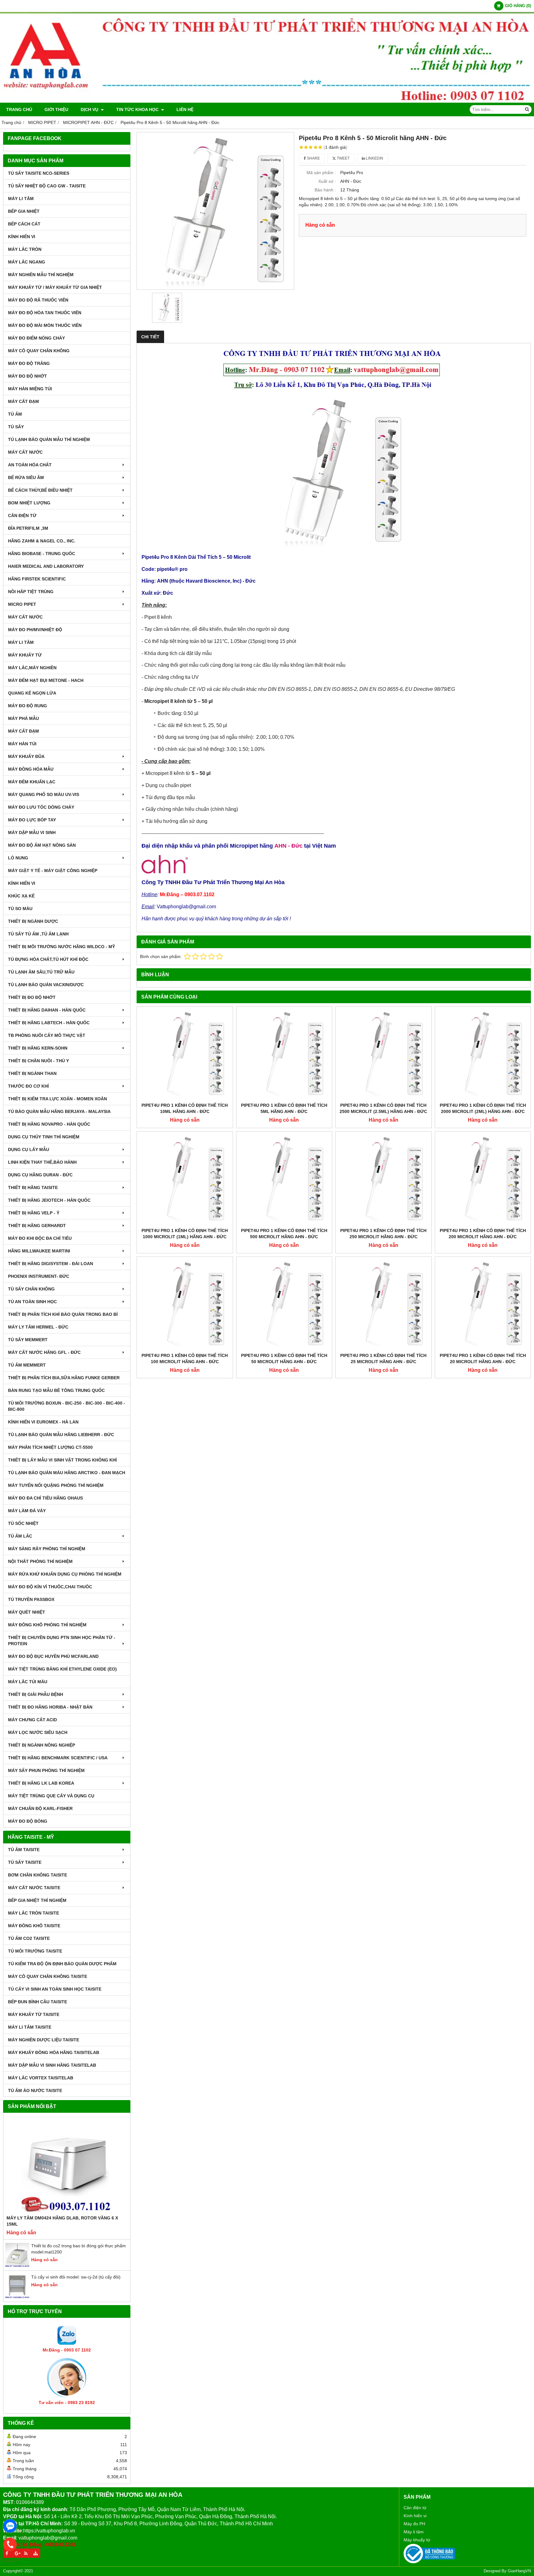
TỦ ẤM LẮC (20, 1536)
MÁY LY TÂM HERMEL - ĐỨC (38, 1327)
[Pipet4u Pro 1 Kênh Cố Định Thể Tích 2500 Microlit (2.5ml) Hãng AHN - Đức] (384, 1055)
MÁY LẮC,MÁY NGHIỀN (32, 668)
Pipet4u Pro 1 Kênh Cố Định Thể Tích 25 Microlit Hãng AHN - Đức (383, 1359)
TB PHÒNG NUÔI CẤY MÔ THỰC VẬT (47, 1035)
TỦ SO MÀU (20, 909)
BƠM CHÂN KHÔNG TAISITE (38, 1875)
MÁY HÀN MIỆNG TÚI (30, 389)
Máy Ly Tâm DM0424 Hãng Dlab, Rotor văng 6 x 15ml (62, 2221)
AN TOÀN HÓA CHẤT (30, 465)
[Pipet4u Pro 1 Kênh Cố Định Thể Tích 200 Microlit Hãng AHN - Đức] (483, 1179)
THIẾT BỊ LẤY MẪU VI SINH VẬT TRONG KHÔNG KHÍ (62, 1460)
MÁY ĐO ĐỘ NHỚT (28, 376)
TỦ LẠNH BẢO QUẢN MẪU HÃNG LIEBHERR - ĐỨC (61, 1435)
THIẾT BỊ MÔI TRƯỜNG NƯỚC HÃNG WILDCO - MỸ (61, 947)
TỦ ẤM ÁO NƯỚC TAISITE (35, 2090)
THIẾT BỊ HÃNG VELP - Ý (34, 1213)
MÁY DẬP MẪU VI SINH (32, 832)
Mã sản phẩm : (321, 173)
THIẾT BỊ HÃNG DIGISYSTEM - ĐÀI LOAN (51, 1264)
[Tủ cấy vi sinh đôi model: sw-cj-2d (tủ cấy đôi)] (17, 2297)
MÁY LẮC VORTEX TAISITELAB (41, 2078)
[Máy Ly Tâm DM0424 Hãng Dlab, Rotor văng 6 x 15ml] (67, 2165)
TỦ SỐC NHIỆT (23, 1523)
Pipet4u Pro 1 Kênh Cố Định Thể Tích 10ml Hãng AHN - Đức (185, 1108)
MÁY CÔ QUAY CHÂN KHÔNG (39, 351)
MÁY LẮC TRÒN (25, 249)
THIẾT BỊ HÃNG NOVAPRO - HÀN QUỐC (49, 1124)
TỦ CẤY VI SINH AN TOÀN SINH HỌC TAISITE (55, 1989)
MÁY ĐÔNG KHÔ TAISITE (34, 1926)
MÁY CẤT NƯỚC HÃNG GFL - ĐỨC (44, 1352)
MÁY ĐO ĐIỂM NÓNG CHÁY (36, 338)
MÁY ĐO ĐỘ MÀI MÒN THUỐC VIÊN (45, 325)
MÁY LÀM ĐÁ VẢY (27, 1511)
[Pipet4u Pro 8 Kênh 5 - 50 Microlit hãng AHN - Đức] (215, 211)
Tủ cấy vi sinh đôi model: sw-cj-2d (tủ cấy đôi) (76, 2277)
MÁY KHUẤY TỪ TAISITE (34, 2014)
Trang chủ (19, 109)
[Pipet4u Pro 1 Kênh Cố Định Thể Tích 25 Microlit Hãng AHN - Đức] (384, 1305)
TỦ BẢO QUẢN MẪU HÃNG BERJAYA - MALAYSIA (59, 1111)
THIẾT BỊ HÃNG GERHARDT (37, 1226)
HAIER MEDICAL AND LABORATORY (46, 566)
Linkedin (374, 158)
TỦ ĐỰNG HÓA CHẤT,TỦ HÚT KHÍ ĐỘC (48, 959)
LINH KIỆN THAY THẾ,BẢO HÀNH (42, 1162)
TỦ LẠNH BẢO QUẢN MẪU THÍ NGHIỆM (49, 439)
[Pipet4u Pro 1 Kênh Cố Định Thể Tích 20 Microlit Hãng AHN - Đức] (483, 1305)
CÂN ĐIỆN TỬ (22, 516)
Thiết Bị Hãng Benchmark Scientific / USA (58, 1758)
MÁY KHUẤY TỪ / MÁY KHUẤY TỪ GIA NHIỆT (55, 287)
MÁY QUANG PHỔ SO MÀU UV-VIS (44, 794)
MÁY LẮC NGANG (27, 262)
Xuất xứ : (327, 181)
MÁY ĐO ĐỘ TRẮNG (29, 363)
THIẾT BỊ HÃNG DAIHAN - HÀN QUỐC (47, 1010)
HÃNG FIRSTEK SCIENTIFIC (37, 579)
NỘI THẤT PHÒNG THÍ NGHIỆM (40, 1561)
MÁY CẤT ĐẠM (23, 401)
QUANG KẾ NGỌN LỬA (32, 693)
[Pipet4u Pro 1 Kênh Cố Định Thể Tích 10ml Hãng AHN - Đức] (185, 1055)
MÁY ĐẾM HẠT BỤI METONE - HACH (46, 680)
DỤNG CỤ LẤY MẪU (29, 1149)
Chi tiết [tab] (150, 337)
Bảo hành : (325, 190)
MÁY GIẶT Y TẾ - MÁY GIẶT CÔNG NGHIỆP (53, 871)
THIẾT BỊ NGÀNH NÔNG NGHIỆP (42, 1745)
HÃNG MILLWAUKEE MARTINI (39, 1251)
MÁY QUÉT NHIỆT (27, 1612)
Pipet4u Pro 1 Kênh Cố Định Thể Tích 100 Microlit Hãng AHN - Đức (185, 1359)
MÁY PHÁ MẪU (23, 718)
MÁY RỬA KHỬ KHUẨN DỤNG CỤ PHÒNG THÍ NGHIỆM (65, 1574)
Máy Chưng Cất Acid (32, 1720)
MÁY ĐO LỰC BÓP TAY (32, 820)
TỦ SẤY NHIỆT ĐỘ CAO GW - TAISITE (47, 186)
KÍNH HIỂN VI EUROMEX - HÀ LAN (43, 1422)
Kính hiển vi (415, 2516)
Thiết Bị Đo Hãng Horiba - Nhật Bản (50, 1707)
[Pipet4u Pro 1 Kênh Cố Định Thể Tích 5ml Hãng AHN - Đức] (284, 1055)
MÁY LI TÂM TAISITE (30, 2027)
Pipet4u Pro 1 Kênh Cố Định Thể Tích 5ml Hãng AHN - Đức (284, 1108)
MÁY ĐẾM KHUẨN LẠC (32, 782)
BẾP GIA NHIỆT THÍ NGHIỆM (37, 1900)
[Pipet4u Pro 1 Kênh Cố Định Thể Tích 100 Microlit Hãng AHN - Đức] (185, 1305)
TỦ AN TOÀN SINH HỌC (32, 1302)
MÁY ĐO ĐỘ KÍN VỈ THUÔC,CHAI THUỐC (50, 1587)
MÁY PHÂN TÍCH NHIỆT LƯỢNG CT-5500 (50, 1447)
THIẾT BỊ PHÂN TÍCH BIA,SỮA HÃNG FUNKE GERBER (64, 1378)
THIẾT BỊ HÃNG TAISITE (33, 1187)
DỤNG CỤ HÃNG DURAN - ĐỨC (40, 1175)
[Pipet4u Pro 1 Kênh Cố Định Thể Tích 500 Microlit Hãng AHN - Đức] (284, 1179)
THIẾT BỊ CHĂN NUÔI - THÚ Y (38, 1061)
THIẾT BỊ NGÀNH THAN (32, 1073)
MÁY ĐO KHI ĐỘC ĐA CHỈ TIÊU (40, 1238)
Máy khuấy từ (417, 2540)
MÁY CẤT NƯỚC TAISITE (34, 1888)
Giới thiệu (56, 109)
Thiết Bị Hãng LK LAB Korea (41, 1783)
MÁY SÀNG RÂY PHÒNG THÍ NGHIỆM (47, 1549)
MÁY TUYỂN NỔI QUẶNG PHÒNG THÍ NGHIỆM (56, 1485)
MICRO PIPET (22, 604)
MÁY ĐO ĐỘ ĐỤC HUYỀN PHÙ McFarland (53, 1656)
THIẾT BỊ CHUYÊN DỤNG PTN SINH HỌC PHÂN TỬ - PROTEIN (62, 1641)
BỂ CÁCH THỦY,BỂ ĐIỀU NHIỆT (40, 490)
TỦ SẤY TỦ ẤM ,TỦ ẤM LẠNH (38, 934)
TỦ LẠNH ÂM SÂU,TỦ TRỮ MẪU (41, 972)
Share (313, 158)
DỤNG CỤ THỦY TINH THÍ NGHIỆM (44, 1137)
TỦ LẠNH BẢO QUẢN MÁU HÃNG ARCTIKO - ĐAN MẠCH (67, 1473)
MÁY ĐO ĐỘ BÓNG (28, 1821)
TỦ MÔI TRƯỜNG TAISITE (35, 1951)
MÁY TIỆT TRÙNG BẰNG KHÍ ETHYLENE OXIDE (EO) (62, 1669)
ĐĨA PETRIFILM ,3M (28, 528)
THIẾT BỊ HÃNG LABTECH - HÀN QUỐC (49, 1023)
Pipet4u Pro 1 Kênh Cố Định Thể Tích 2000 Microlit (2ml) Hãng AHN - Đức (483, 1108)
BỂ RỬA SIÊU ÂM (26, 477)
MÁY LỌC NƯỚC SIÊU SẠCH (38, 1732)
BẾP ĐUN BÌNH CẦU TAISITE (38, 2002)
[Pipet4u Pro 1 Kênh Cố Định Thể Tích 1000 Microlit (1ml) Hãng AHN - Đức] (185, 1179)
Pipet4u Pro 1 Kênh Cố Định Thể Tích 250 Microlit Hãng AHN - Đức (383, 1234)
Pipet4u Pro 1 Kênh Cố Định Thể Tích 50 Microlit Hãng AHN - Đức (284, 1359)
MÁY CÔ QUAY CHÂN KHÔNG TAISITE (48, 1976)
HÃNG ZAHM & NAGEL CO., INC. (42, 541)
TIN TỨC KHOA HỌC (138, 109)
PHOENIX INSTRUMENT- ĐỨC (39, 1276)
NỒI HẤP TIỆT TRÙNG (31, 592)
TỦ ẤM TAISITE (24, 1850)
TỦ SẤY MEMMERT (28, 1340)
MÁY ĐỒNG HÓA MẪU (31, 769)
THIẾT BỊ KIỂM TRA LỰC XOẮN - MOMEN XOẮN (57, 1099)
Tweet (343, 158)
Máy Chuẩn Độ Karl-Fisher (40, 1808)
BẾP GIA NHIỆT (24, 211)
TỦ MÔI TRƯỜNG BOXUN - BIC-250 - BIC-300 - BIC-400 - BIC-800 (67, 1406)
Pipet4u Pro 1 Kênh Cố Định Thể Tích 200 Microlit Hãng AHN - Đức (483, 1234)
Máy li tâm (414, 2532)
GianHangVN (519, 2571)
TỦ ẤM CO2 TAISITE (29, 1938)
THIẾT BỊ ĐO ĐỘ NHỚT (32, 997)
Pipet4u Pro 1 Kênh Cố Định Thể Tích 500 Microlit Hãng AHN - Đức (284, 1234)
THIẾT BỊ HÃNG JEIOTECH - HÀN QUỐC (49, 1200)
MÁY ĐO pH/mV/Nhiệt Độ (35, 630)
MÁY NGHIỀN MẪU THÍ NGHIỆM (41, 275)
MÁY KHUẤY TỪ (25, 655)
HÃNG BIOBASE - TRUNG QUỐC (42, 554)
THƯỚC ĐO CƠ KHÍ (28, 1086)
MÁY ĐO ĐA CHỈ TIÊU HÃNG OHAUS (45, 1498)
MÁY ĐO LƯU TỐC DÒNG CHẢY (41, 807)
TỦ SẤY (16, 427)
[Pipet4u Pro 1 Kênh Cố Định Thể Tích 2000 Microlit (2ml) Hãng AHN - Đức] (483, 1055)
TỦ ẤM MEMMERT (27, 1365)
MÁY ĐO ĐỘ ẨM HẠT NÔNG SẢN (42, 845)
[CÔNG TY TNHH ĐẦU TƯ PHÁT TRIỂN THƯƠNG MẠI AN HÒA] (267, 101)
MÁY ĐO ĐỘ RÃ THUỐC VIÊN (38, 300)
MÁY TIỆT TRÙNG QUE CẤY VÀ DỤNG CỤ (51, 1796)
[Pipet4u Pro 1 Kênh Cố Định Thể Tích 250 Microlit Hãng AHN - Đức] (384, 1179)
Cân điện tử (415, 2508)
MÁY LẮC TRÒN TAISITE (34, 1913)
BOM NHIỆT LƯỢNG (29, 503)
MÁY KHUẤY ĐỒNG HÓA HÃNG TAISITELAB (54, 2052)
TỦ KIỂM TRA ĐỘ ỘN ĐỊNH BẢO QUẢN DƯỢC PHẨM (62, 1964)
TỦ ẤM (15, 414)
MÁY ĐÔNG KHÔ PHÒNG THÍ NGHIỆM (47, 1625)
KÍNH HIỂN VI (22, 237)
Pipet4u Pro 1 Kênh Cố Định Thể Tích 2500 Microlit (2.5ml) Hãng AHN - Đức (383, 1108)
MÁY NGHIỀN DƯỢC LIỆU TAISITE (44, 2040)
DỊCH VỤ (90, 109)
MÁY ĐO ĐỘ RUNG (28, 706)
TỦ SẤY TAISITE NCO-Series (39, 173)
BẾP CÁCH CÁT (24, 224)
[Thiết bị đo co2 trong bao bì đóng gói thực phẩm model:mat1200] (17, 2266)
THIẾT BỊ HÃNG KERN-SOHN (38, 1048)
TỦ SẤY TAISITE (25, 1862)
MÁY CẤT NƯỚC (25, 452)
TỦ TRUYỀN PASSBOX (31, 1599)
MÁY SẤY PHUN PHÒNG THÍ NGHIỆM (46, 1770)
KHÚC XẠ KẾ (21, 896)
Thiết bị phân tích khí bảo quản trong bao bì (63, 1314)
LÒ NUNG (18, 858)
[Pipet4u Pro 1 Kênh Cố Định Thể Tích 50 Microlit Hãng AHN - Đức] (284, 1305)
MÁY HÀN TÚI (22, 744)
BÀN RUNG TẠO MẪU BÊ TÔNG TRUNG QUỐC (56, 1390)
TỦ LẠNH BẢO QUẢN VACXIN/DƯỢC (46, 985)
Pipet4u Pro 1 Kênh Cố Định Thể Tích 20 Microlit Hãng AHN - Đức (483, 1359)
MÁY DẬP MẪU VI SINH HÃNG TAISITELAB (52, 2065)
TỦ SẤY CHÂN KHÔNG (31, 1289)
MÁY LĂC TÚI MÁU (28, 1682)
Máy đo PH (414, 2524)
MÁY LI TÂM (21, 199)
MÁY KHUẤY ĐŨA (26, 756)
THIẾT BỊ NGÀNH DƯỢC (33, 921)
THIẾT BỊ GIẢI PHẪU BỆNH (36, 1694)
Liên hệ (185, 109)
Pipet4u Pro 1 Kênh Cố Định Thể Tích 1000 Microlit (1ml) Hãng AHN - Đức (185, 1234)
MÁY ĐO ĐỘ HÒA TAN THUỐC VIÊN (45, 313)
